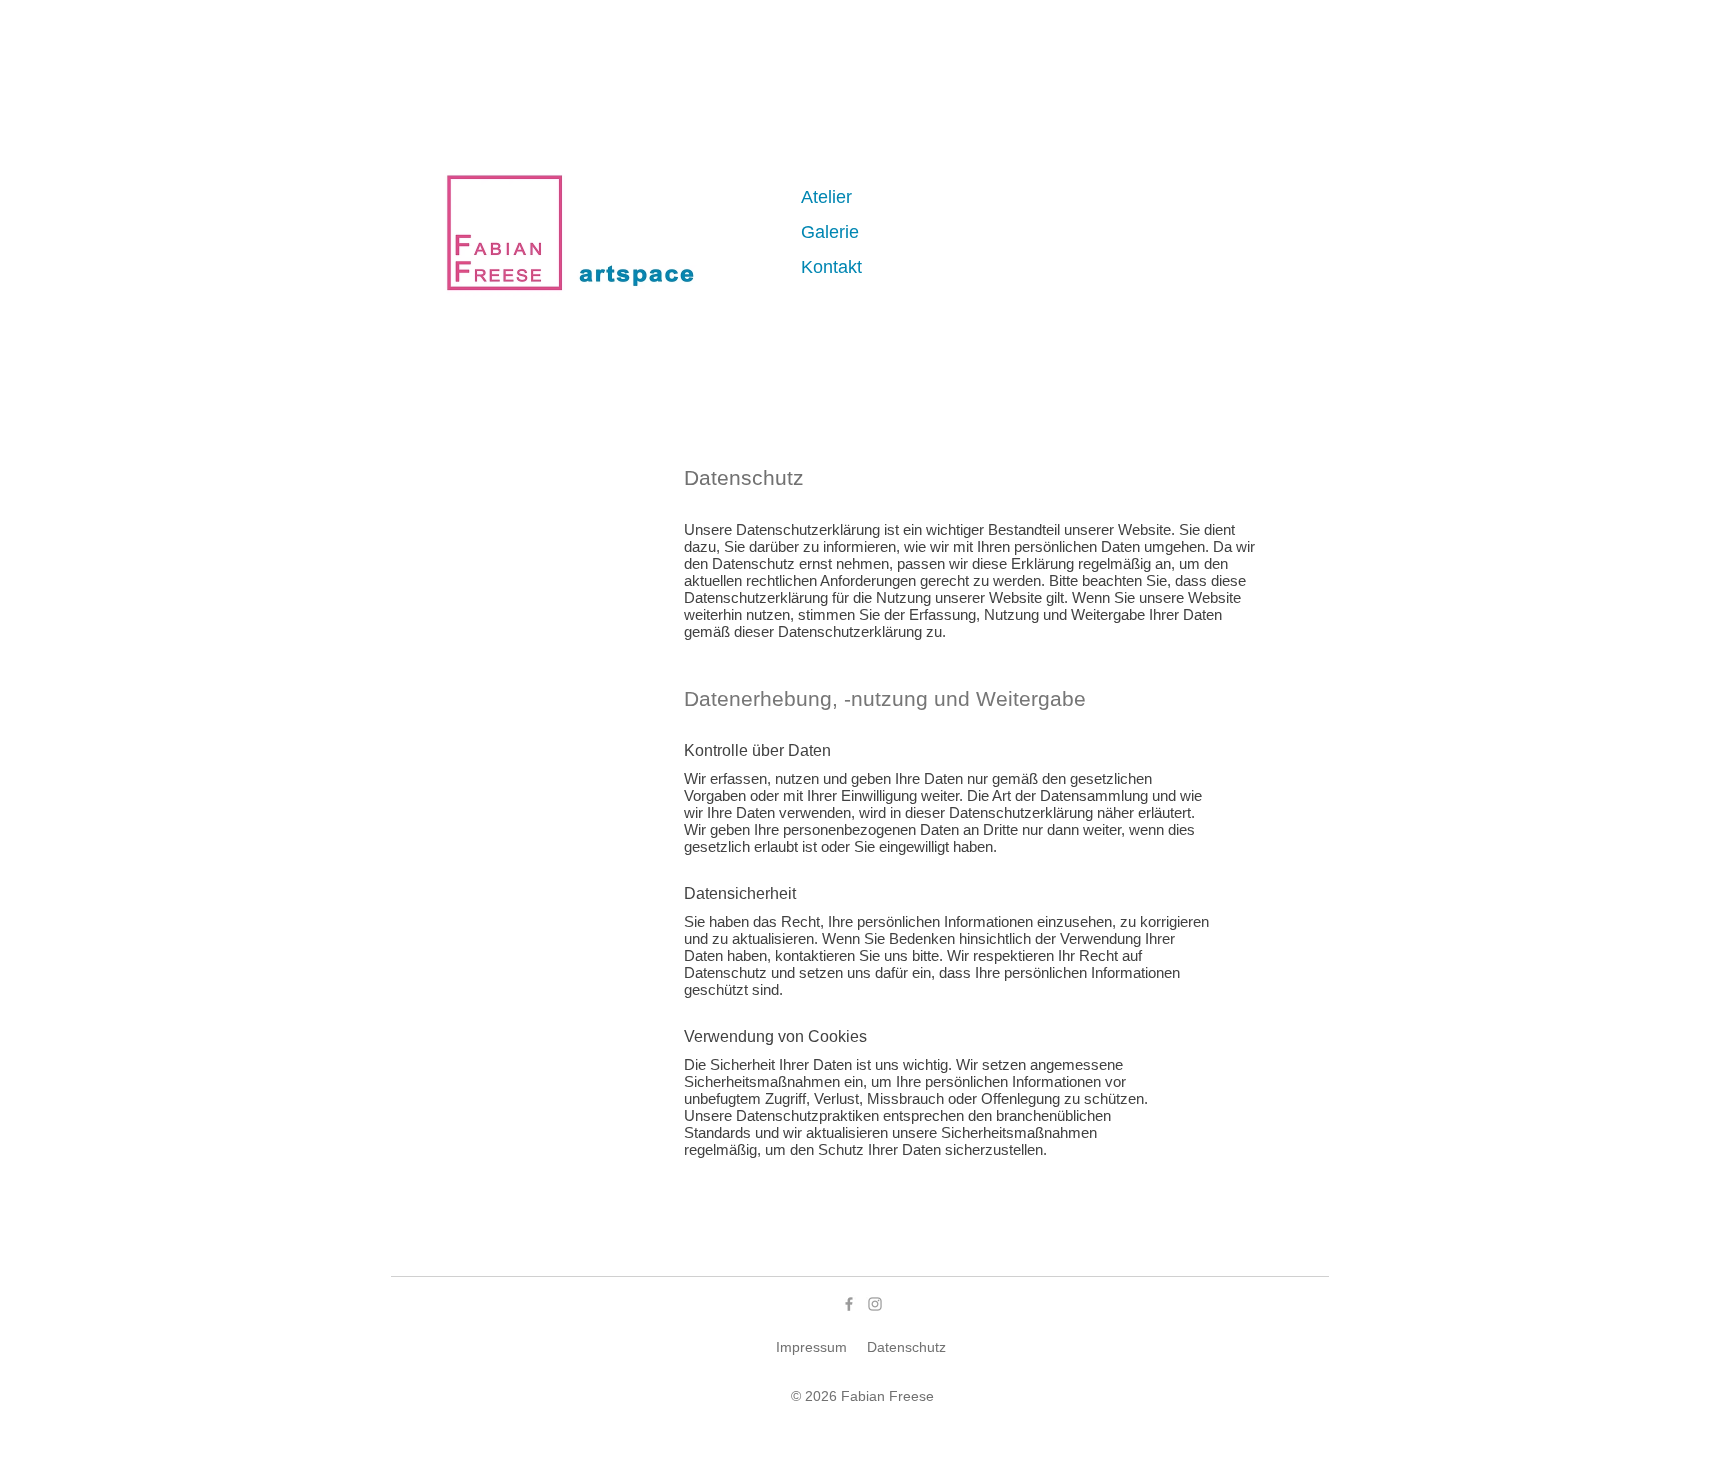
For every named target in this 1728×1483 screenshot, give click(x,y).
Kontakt (831, 267)
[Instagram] (875, 1304)
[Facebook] (849, 1304)
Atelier (826, 197)
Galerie (830, 232)
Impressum (811, 1347)
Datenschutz (906, 1347)
